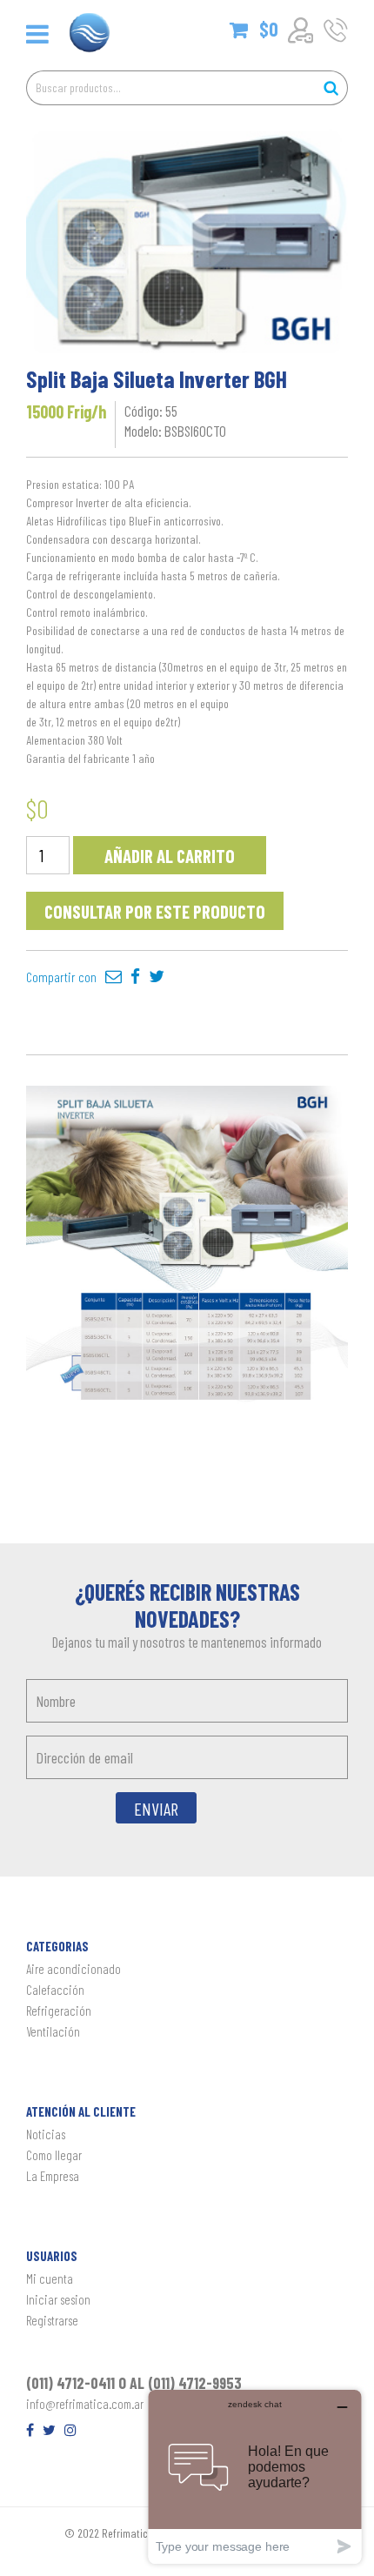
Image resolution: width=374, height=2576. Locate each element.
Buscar (331, 88)
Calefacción (55, 1990)
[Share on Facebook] (135, 977)
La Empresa (53, 2176)
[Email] (114, 977)
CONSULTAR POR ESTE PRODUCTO (155, 911)
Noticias (46, 2134)
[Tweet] (157, 977)
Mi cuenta (50, 2278)
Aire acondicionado (73, 1969)
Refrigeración (59, 2011)
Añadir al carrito (170, 856)
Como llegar (54, 2155)
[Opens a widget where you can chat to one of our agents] (255, 2476)
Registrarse (52, 2320)
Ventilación (53, 2031)
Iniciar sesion (58, 2299)
